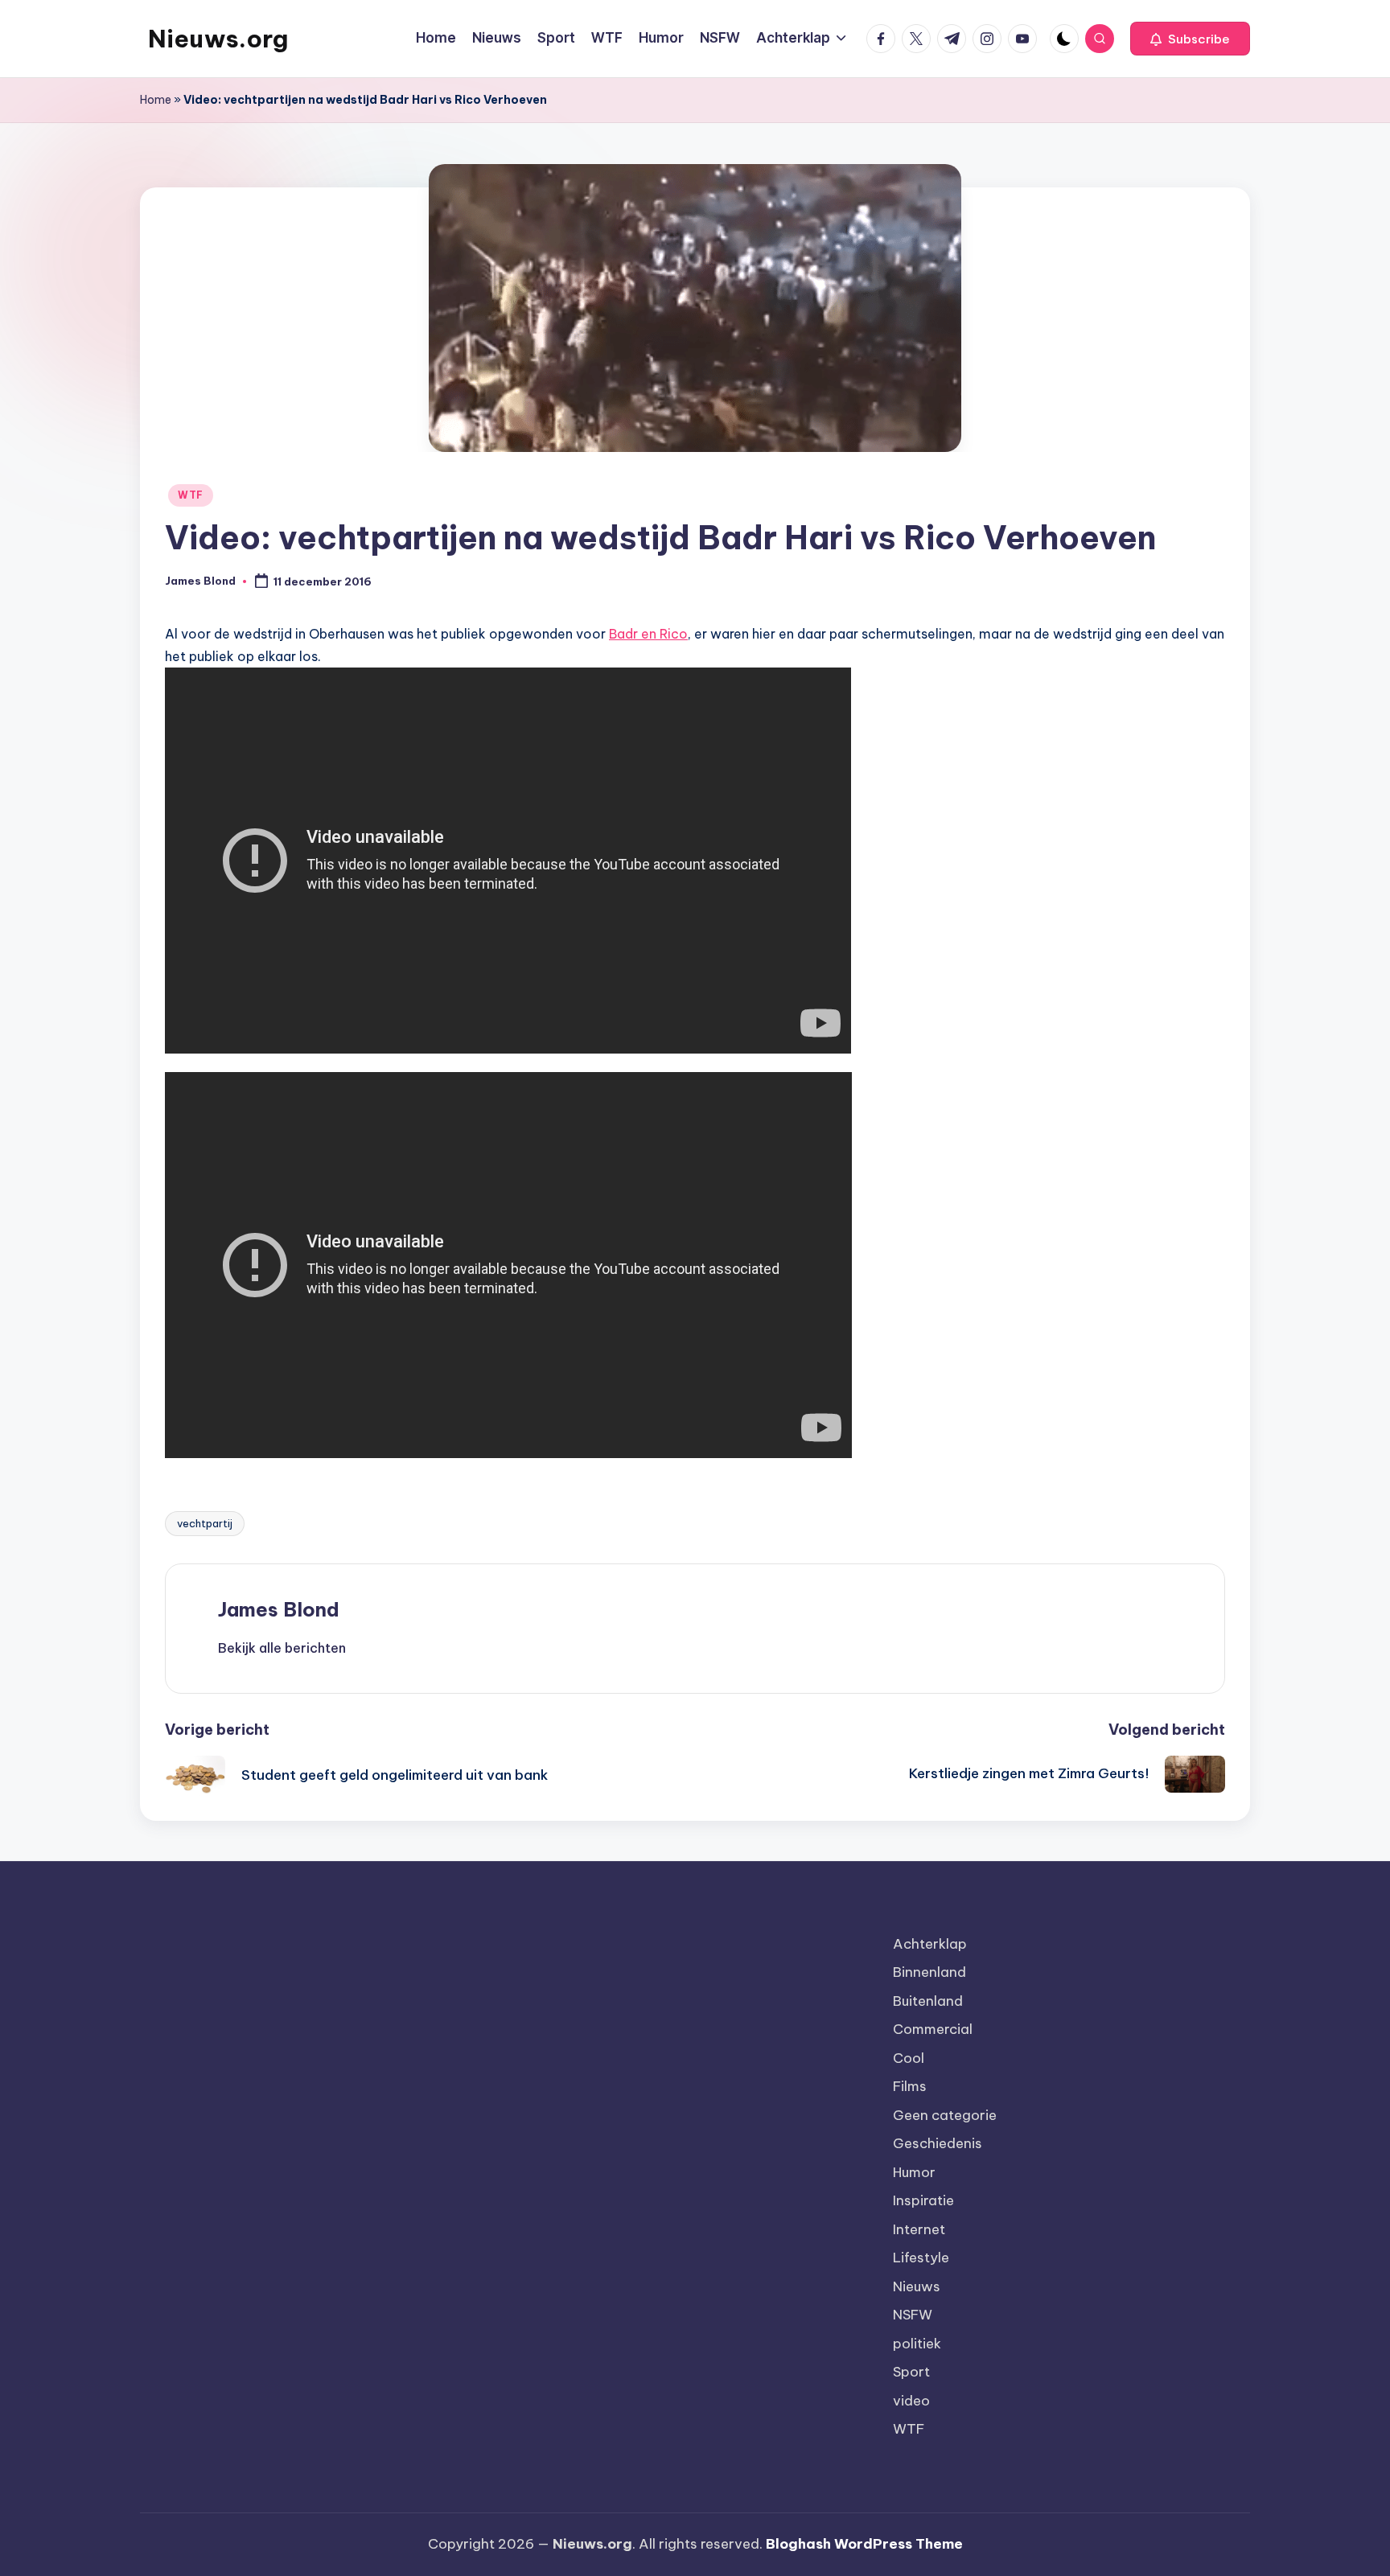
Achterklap (930, 1944)
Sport (911, 2372)
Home (156, 100)
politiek (917, 2344)
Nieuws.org (218, 39)
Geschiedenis (938, 2143)
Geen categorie (945, 2115)
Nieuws (917, 2286)
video (911, 2401)
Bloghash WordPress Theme (864, 2544)
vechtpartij (205, 1523)
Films (910, 2086)
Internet (919, 2229)
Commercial (933, 2029)
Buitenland (928, 2001)
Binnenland (929, 1972)
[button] (1190, 39)
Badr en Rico (648, 634)
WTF (191, 495)
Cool (909, 2058)
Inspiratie (923, 2200)
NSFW (913, 2315)
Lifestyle (921, 2258)
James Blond (279, 1609)
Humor (914, 2172)
